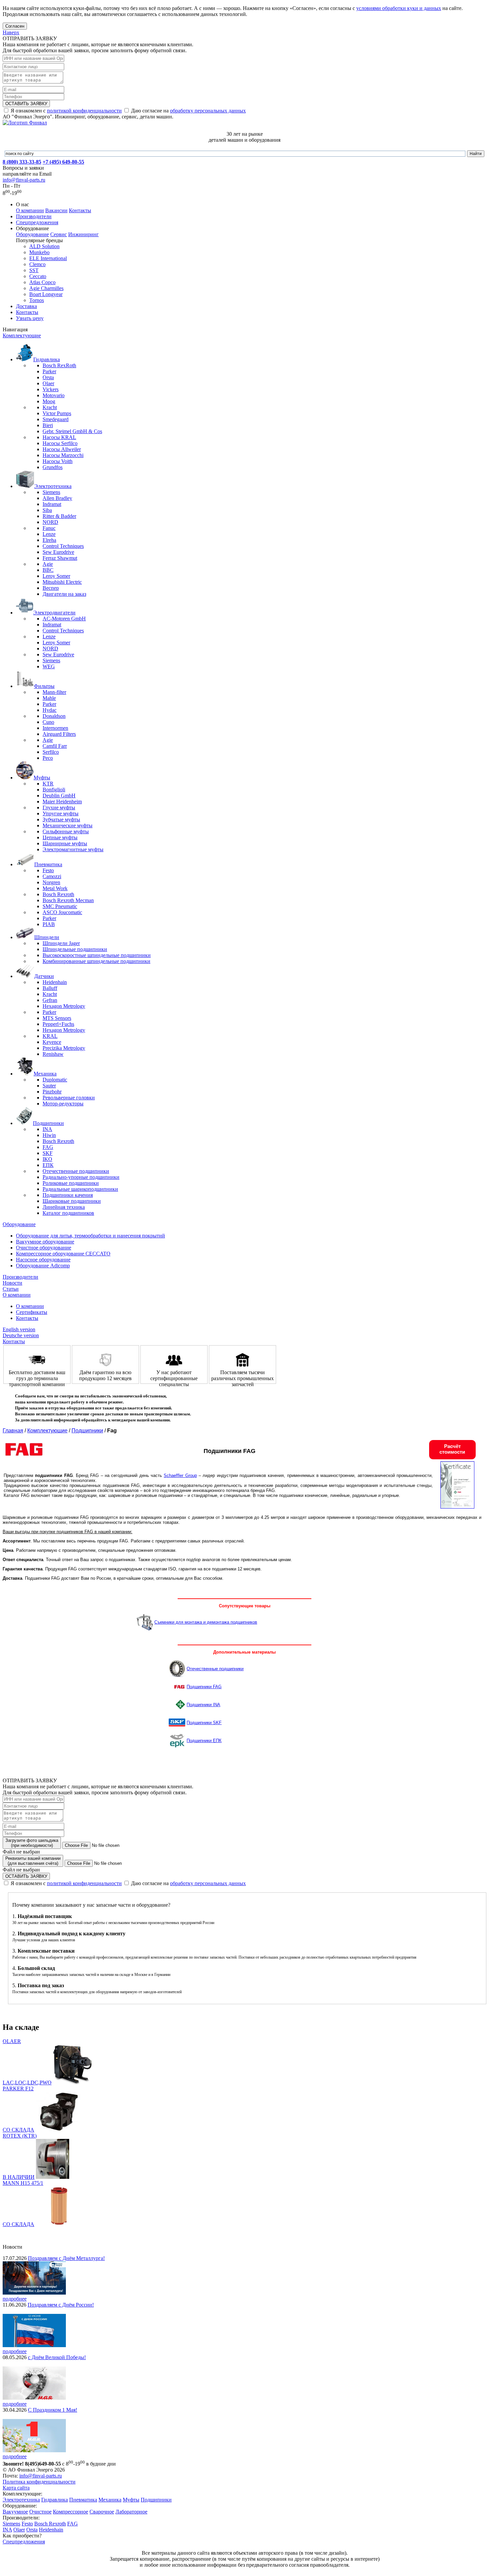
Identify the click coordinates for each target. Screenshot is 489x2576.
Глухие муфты (59, 807)
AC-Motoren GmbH (64, 619)
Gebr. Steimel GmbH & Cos (72, 431)
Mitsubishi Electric (62, 582)
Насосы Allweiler (62, 449)
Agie (48, 564)
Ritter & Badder (59, 516)
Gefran (50, 1000)
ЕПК (48, 1165)
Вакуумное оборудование (45, 1242)
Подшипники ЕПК (204, 1741)
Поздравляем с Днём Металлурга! (66, 2258)
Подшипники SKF (204, 1723)
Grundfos (53, 467)
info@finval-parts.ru (24, 180)
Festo (48, 870)
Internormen (55, 728)
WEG (49, 666)
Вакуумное (15, 2512)
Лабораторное (131, 2512)
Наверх (11, 32)
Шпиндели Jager (61, 943)
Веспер (51, 588)
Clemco (37, 264)
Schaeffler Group (180, 1475)
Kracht (50, 407)
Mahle (49, 698)
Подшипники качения (68, 1195)
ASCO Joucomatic (62, 912)
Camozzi (52, 876)
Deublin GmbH (59, 796)
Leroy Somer (56, 576)
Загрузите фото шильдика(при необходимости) (32, 1843)
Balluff (50, 988)
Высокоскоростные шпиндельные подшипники (97, 955)
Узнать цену (30, 318)
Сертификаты (32, 1312)
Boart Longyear (46, 294)
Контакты (80, 210)
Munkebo (39, 252)
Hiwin (49, 1135)
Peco (48, 758)
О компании (30, 210)
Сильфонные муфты (66, 831)
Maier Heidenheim (62, 802)
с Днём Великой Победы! (57, 2357)
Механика (110, 2500)
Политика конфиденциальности (39, 2482)
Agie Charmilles (46, 288)
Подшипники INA (203, 1705)
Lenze (49, 534)
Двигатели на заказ (64, 594)
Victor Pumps (57, 413)
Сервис (59, 234)
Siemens (51, 492)
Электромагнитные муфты (73, 849)
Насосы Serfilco (60, 443)
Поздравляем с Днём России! (61, 2305)
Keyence (52, 1042)
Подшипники (87, 1431)
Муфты (131, 2500)
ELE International (48, 258)
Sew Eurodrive (58, 552)
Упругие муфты (61, 813)
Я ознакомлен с (66, 111)
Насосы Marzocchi (63, 455)
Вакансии (56, 210)
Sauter (49, 1086)
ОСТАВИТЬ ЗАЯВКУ (26, 104)
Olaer (48, 383)
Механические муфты (68, 825)
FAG (48, 1147)
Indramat (52, 504)
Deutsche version (21, 1335)
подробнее (15, 2299)
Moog (49, 401)
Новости (12, 1283)
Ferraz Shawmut (60, 558)
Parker (49, 371)
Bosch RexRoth (59, 365)
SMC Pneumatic (60, 906)
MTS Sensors (57, 1018)
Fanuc (49, 528)
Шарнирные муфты (65, 843)
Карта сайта (16, 2488)
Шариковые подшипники (72, 1201)
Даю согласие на (188, 111)
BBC (48, 570)
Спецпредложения (37, 222)
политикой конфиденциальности (84, 111)
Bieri (48, 425)
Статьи (11, 1289)
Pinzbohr (52, 1092)
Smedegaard (56, 419)
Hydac (50, 710)
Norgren (51, 882)
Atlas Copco (42, 282)
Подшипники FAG (204, 1687)
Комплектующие (22, 335)
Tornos (37, 300)
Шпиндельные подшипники (75, 949)
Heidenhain (55, 982)
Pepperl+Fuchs (58, 1024)
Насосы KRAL (59, 437)
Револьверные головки (69, 1098)
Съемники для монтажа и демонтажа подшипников (206, 1622)
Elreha (49, 540)
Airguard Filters (59, 734)
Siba (47, 510)
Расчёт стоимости (452, 1449)
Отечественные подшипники (76, 1171)
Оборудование (32, 234)
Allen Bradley (57, 498)
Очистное (40, 2512)
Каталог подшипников (68, 1213)
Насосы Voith (58, 461)
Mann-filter (54, 692)
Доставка (26, 306)
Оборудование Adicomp (43, 1266)
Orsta (48, 377)
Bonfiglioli (54, 790)
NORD (50, 522)
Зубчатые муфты (61, 819)
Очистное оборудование (44, 1248)
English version (19, 1329)
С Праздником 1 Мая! (53, 2410)
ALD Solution (44, 246)
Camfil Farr (55, 746)
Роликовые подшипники (71, 1183)
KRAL (50, 1036)
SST (34, 270)
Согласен (15, 26)
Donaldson (54, 716)
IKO (47, 1159)
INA (47, 1129)
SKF (48, 1153)
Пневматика (83, 2500)
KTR (48, 784)
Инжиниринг (83, 234)
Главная (13, 1431)
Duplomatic (55, 1080)
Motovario (54, 395)
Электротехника (21, 2500)
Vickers (51, 389)
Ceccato (38, 276)
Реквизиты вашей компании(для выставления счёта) (33, 1861)
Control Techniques (63, 546)
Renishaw (53, 1054)
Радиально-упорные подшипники (81, 1177)
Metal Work (55, 888)
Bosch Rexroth (58, 894)
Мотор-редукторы (63, 1104)
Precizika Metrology (64, 1048)
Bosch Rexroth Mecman (68, 900)
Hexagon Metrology (64, 1006)
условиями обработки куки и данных (399, 8)
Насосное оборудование (43, 1260)
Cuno (48, 722)
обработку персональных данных (208, 111)
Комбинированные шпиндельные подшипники (96, 961)
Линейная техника (64, 1207)
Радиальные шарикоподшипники (80, 1189)
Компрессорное (71, 2512)
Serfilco (51, 752)
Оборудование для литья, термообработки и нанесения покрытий (90, 1236)
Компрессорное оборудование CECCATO (63, 1254)
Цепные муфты (60, 837)
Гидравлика (55, 2500)
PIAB (49, 924)
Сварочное (102, 2512)
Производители (34, 216)
